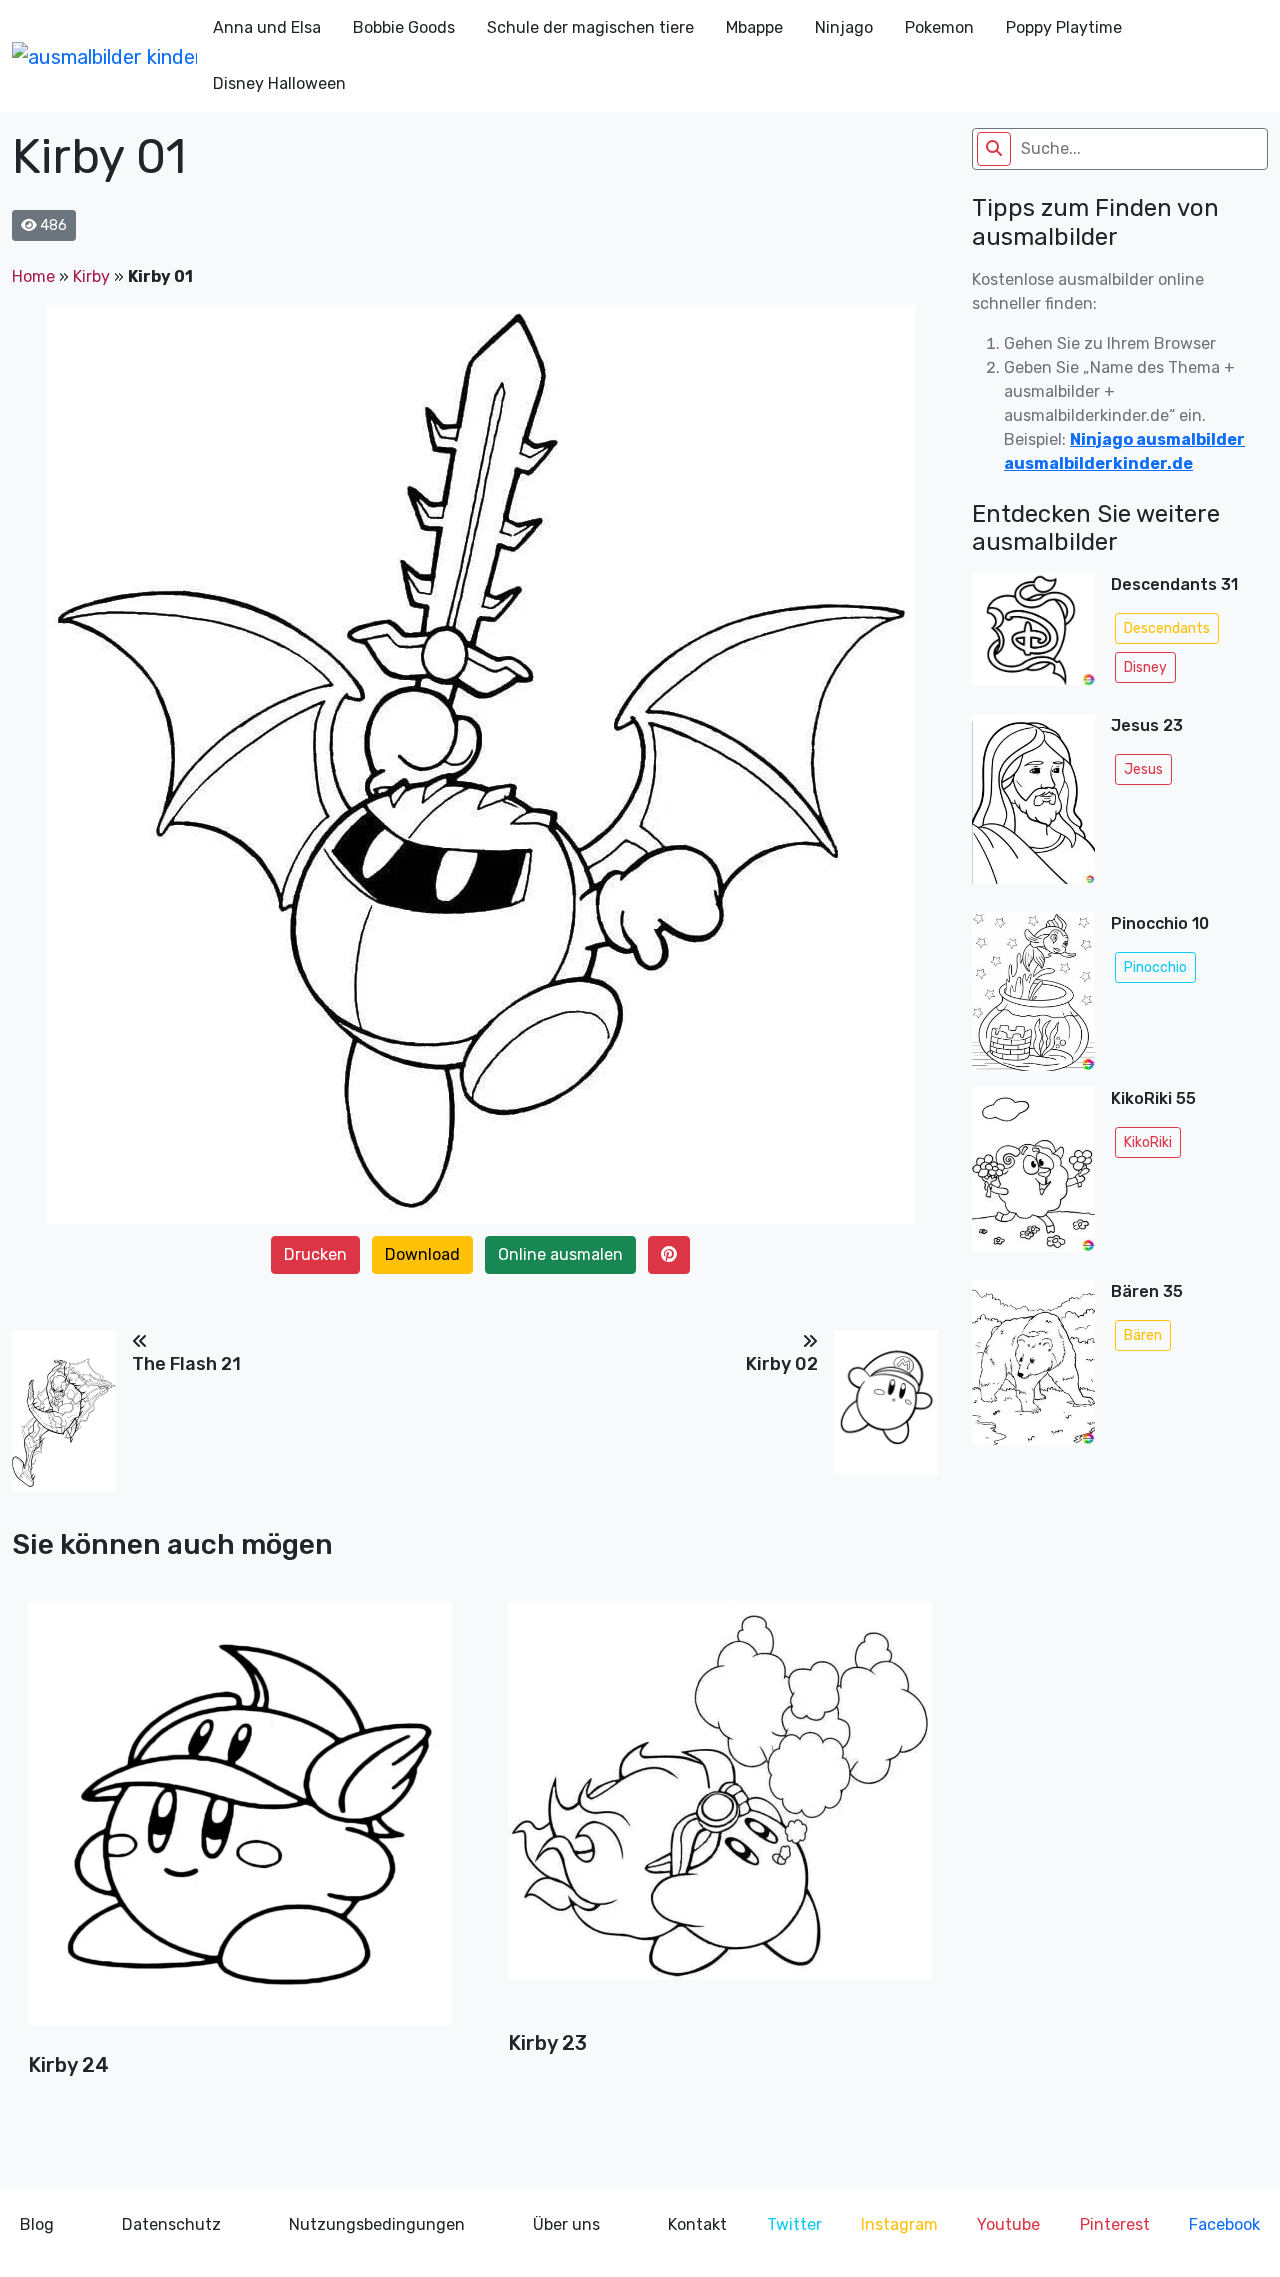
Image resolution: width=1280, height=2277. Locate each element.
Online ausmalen (560, 1254)
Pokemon (939, 27)
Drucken (315, 1254)
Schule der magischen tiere (590, 27)
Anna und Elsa (267, 27)
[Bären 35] (1033, 1368)
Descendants (1167, 628)
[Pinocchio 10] (1033, 992)
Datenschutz (171, 2224)
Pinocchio (1155, 967)
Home (33, 276)
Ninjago (844, 27)
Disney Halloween (279, 83)
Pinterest (1115, 2224)
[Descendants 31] (1033, 635)
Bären (1143, 1335)
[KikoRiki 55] (1033, 1175)
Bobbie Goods (404, 27)
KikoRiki (1148, 1142)
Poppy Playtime (1064, 27)
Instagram (899, 2224)
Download (422, 1254)
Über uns (566, 2224)
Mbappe (754, 27)
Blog (37, 2224)
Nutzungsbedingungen (377, 2224)
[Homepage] (104, 56)
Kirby (91, 276)
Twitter (794, 2224)
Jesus (1143, 769)
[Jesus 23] (1033, 805)
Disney (1145, 667)
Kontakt (697, 2224)
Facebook (1224, 2224)
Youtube (1008, 2224)
